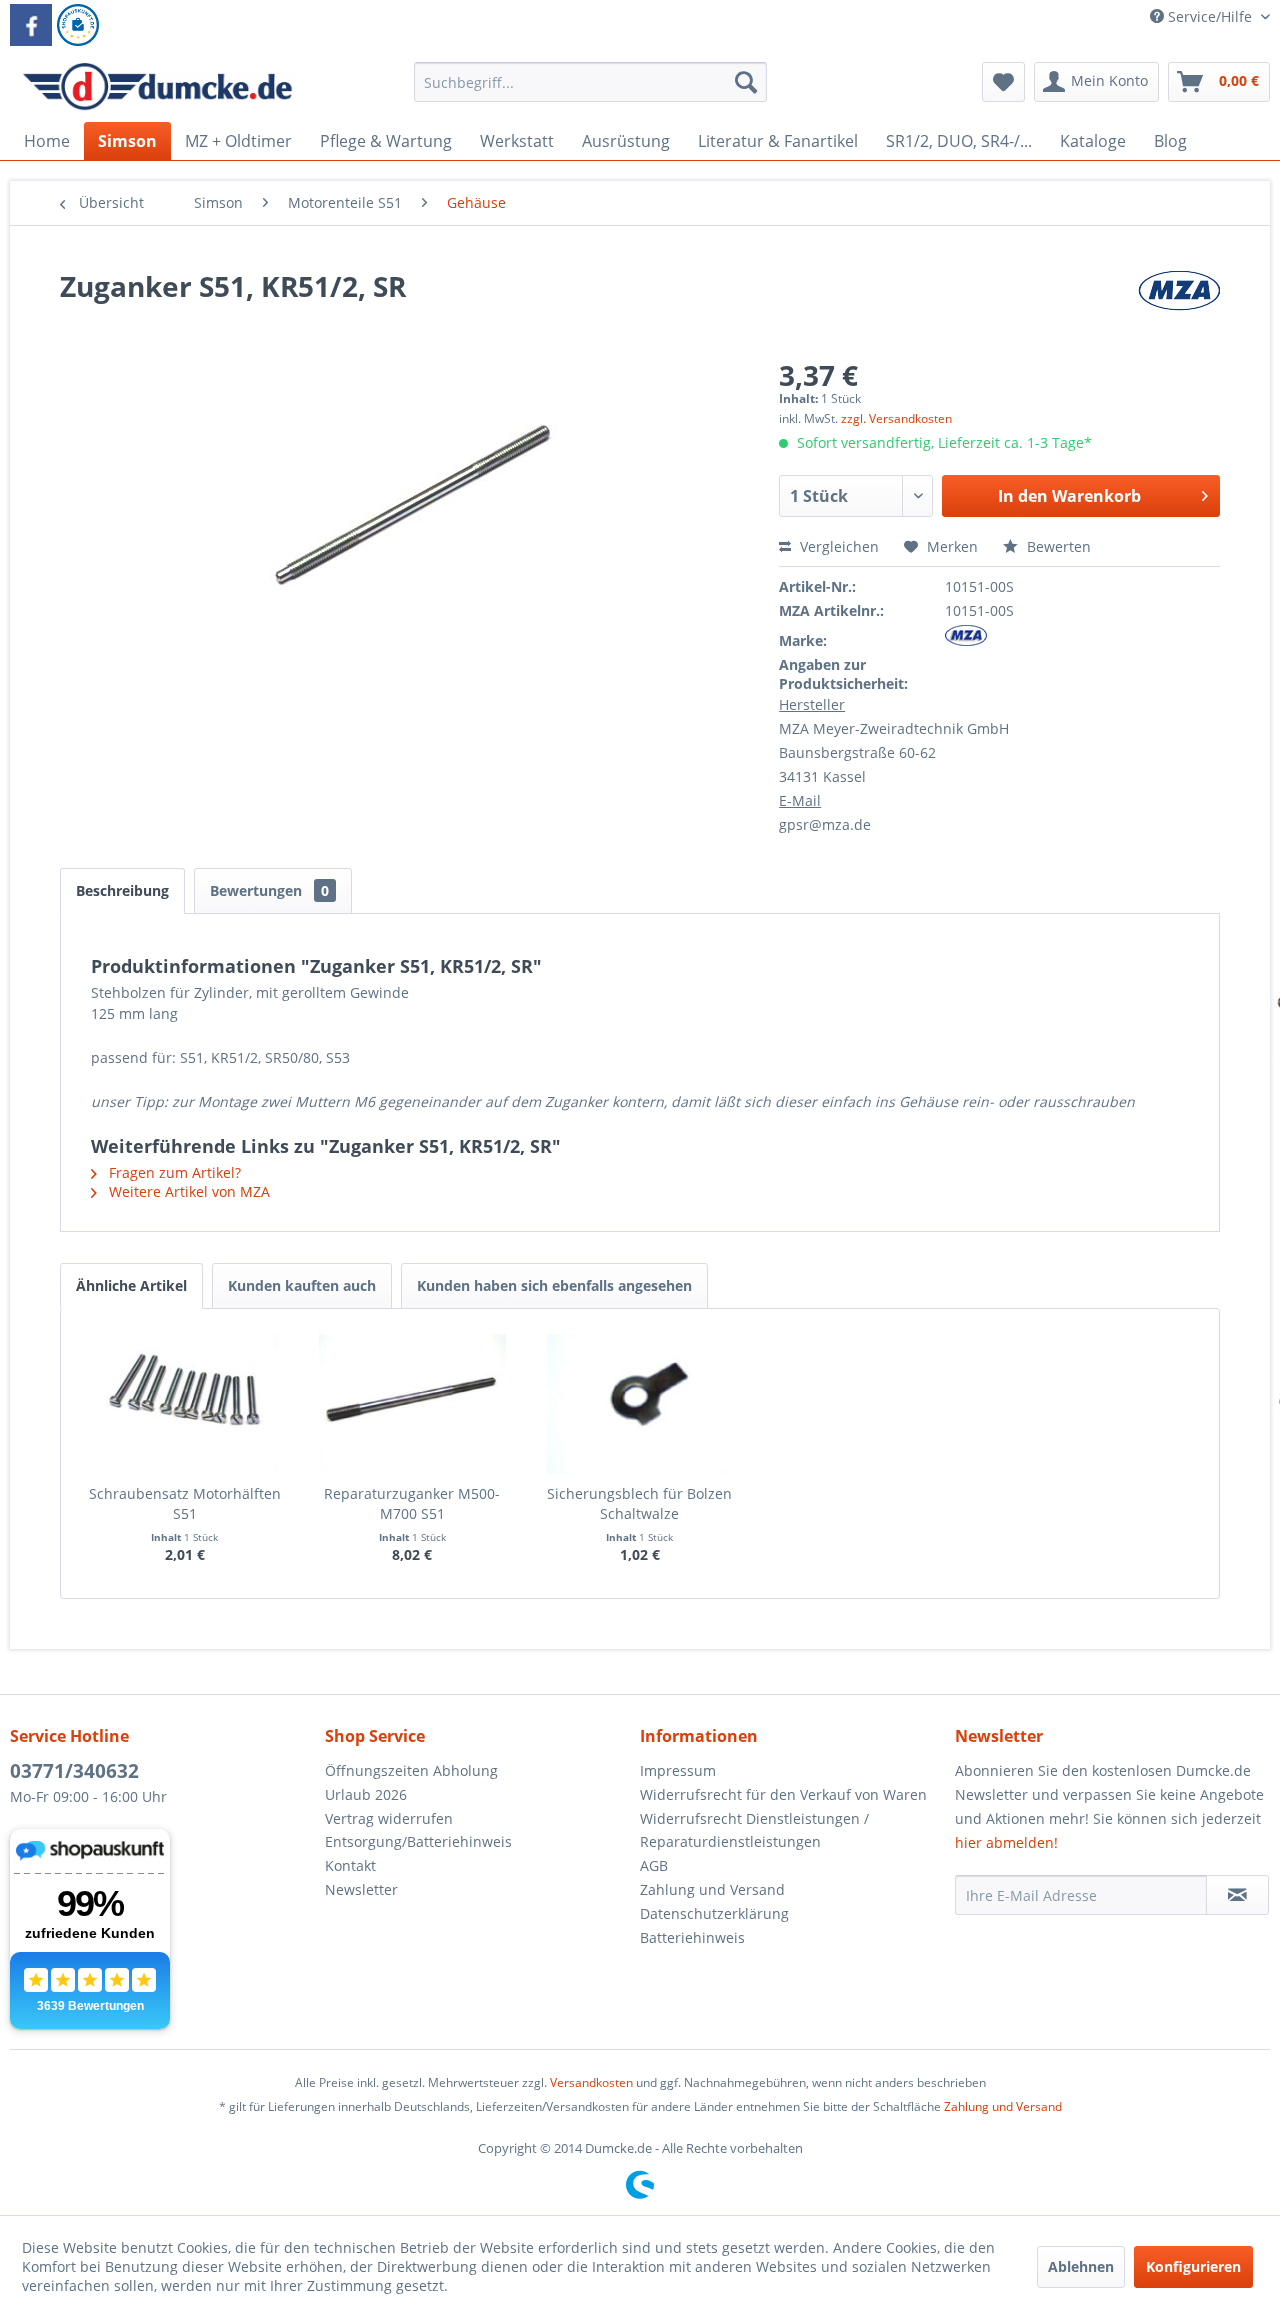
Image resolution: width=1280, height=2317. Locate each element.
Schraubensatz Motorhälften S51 (185, 1503)
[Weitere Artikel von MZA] (1179, 306)
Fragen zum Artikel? (173, 1172)
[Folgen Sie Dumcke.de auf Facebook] (31, 25)
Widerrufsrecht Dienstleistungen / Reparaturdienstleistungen (754, 1830)
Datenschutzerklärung (714, 1913)
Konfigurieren (1193, 2266)
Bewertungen (269, 890)
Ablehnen (1081, 2266)
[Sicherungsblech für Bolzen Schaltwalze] (640, 1404)
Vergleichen (837, 546)
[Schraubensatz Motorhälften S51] (185, 1404)
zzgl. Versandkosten (896, 418)
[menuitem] (590, 91)
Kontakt (350, 1865)
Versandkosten (591, 2082)
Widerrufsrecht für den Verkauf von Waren (783, 1794)
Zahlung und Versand (712, 1889)
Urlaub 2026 (366, 1794)
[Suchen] (746, 82)
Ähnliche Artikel (131, 1285)
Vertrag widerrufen (389, 1818)
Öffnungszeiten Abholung (411, 1770)
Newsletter (361, 1889)
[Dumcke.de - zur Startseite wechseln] (157, 87)
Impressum (678, 1770)
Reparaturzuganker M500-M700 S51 (412, 1503)
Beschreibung (122, 890)
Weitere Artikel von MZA (187, 1191)
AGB (654, 1865)
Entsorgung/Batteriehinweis (418, 1841)
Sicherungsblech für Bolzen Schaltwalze (639, 1503)
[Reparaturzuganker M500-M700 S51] (413, 1404)
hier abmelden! (1006, 1842)
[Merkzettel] (1003, 82)
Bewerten (1057, 546)
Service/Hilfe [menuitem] (1210, 16)
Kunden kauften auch (302, 1285)
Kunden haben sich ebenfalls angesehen (554, 1285)
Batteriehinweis (692, 1937)
